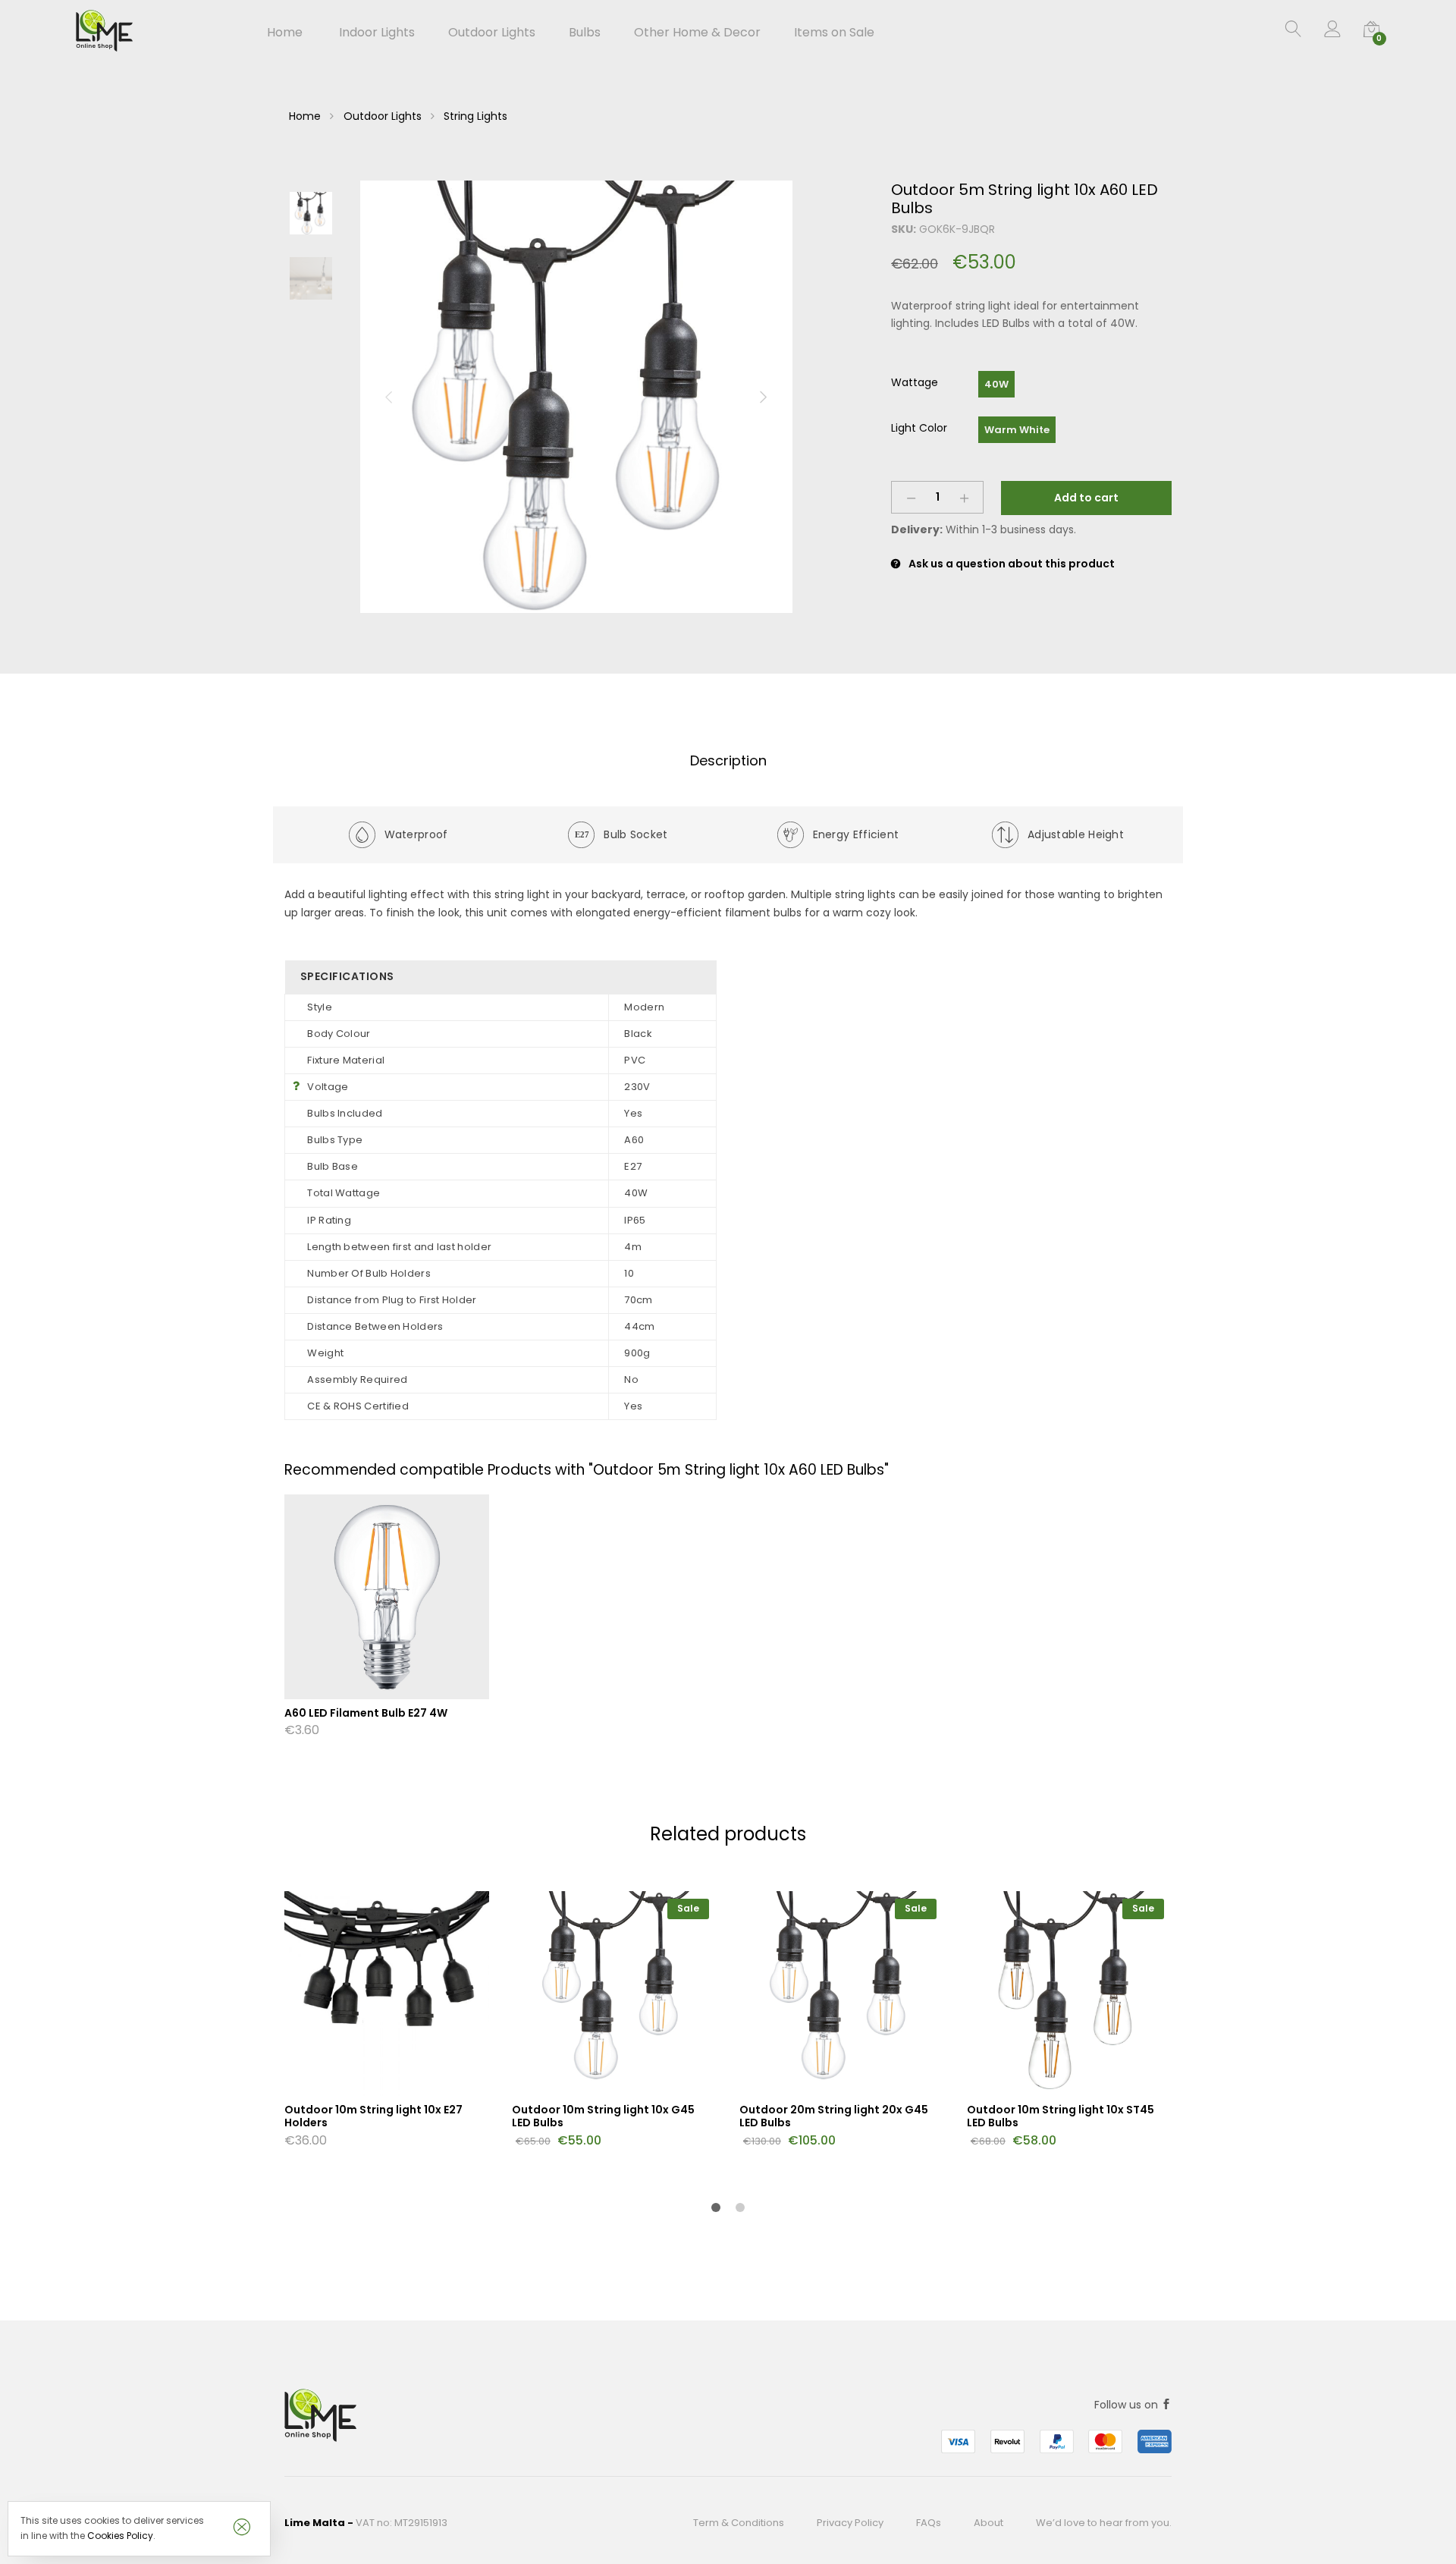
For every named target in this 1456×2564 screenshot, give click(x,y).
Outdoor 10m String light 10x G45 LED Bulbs (603, 2116)
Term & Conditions (739, 2523)
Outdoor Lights (383, 116)
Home (285, 33)
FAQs (929, 2523)
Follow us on (1128, 2405)
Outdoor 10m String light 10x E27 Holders (373, 2116)
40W (996, 384)
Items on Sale (834, 33)
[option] (576, 397)
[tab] (728, 761)
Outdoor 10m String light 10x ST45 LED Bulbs (1061, 2116)
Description (728, 760)
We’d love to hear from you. (1104, 2523)
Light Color (919, 428)
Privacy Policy (850, 2523)
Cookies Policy (120, 2536)
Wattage (915, 382)
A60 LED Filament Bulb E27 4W (366, 1713)
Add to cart (1086, 498)
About (988, 2523)
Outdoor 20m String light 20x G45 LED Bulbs (834, 2116)
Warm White (1017, 430)
